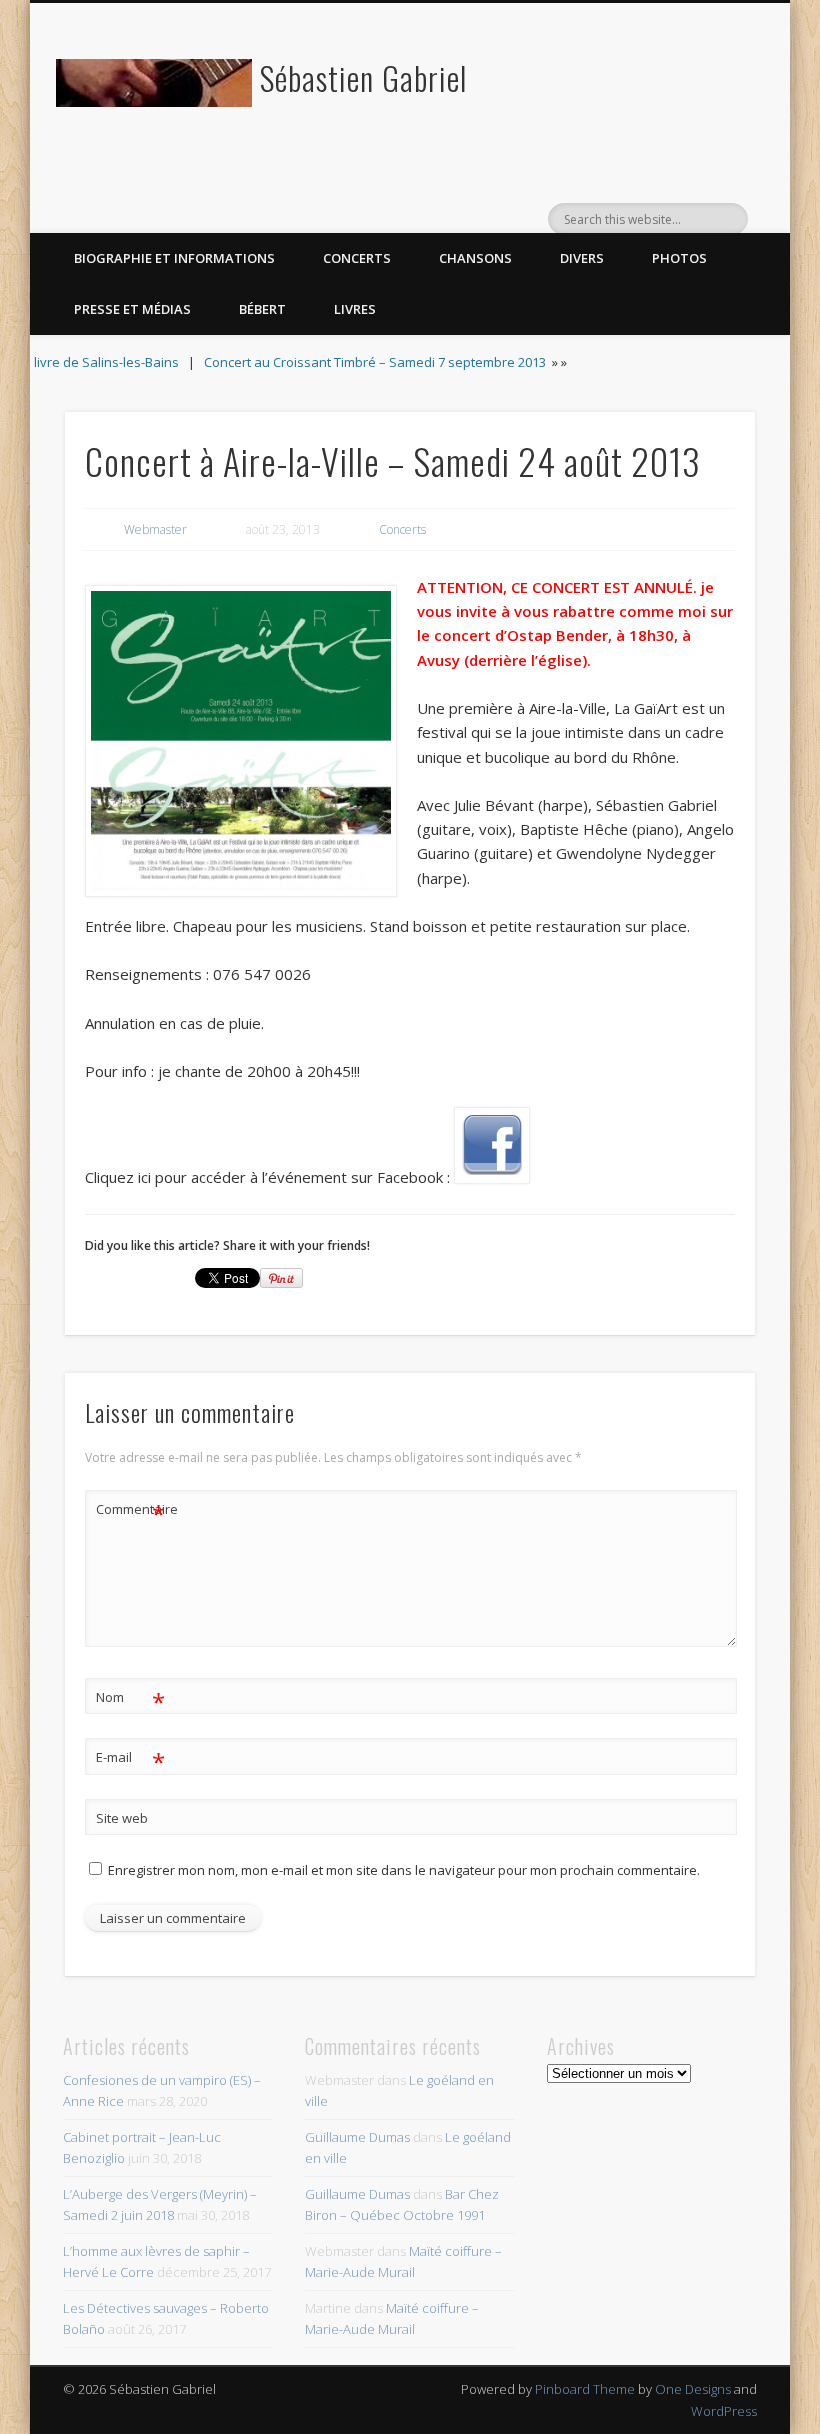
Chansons (475, 258)
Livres (355, 309)
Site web (122, 1818)
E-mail (130, 1760)
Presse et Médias (132, 309)
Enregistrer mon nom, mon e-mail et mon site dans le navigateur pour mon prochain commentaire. (404, 1870)
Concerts (357, 258)
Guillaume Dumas (357, 2137)
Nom (130, 1700)
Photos (679, 258)
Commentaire (131, 1512)
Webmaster (155, 529)
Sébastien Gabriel (363, 77)
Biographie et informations (174, 258)
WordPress (724, 2411)
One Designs (693, 2389)
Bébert (262, 309)
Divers (582, 258)
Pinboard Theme (585, 2389)
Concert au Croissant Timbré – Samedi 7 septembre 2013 (375, 362)
